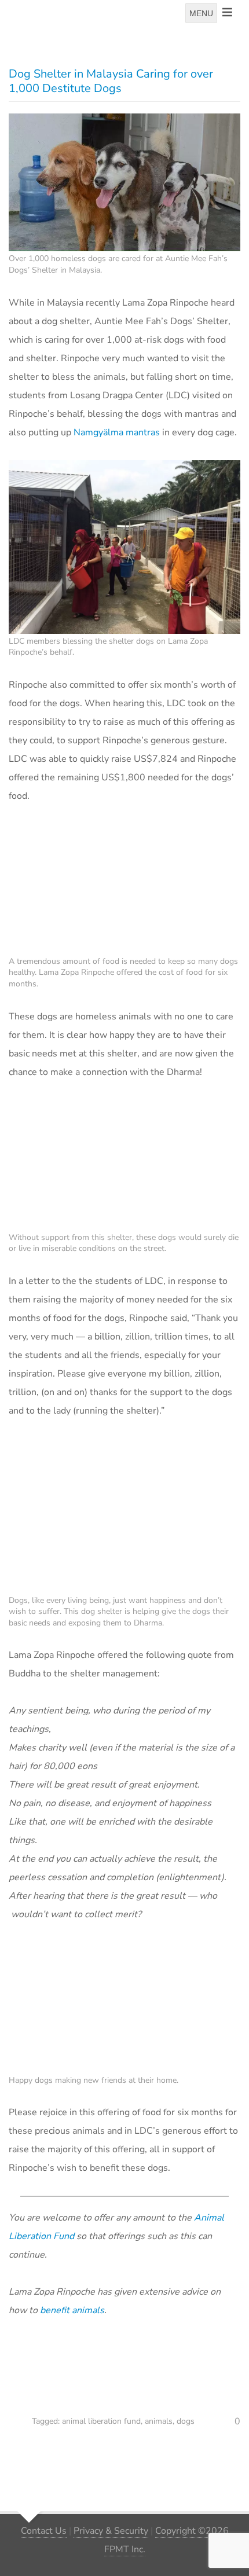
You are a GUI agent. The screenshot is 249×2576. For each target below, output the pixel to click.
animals (159, 2421)
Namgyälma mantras (117, 432)
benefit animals (72, 2310)
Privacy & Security (111, 2531)
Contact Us (44, 2531)
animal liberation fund (101, 2421)
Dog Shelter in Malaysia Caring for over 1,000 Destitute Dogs (111, 81)
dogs (186, 2421)
